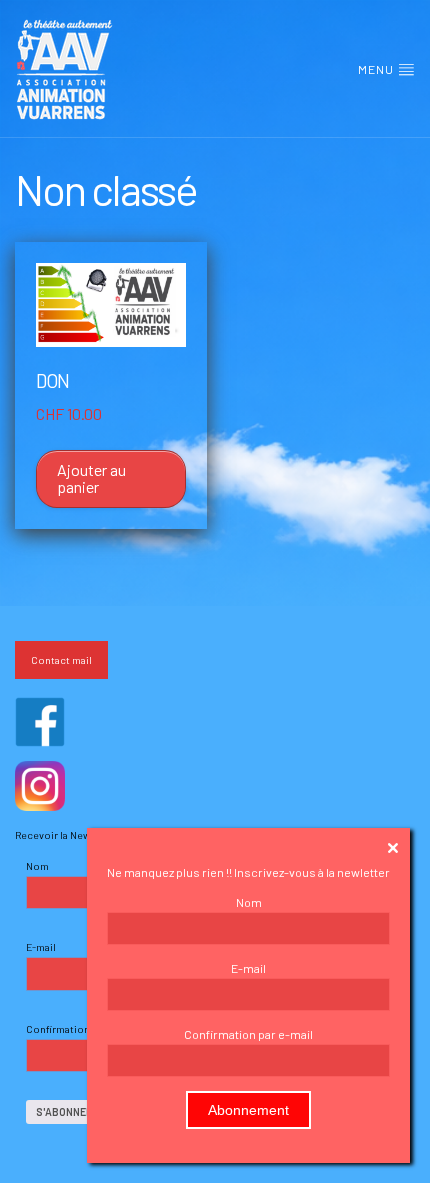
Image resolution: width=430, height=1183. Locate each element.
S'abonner (64, 1111)
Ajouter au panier (91, 478)
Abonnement (248, 1110)
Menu (377, 69)
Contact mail (61, 659)
